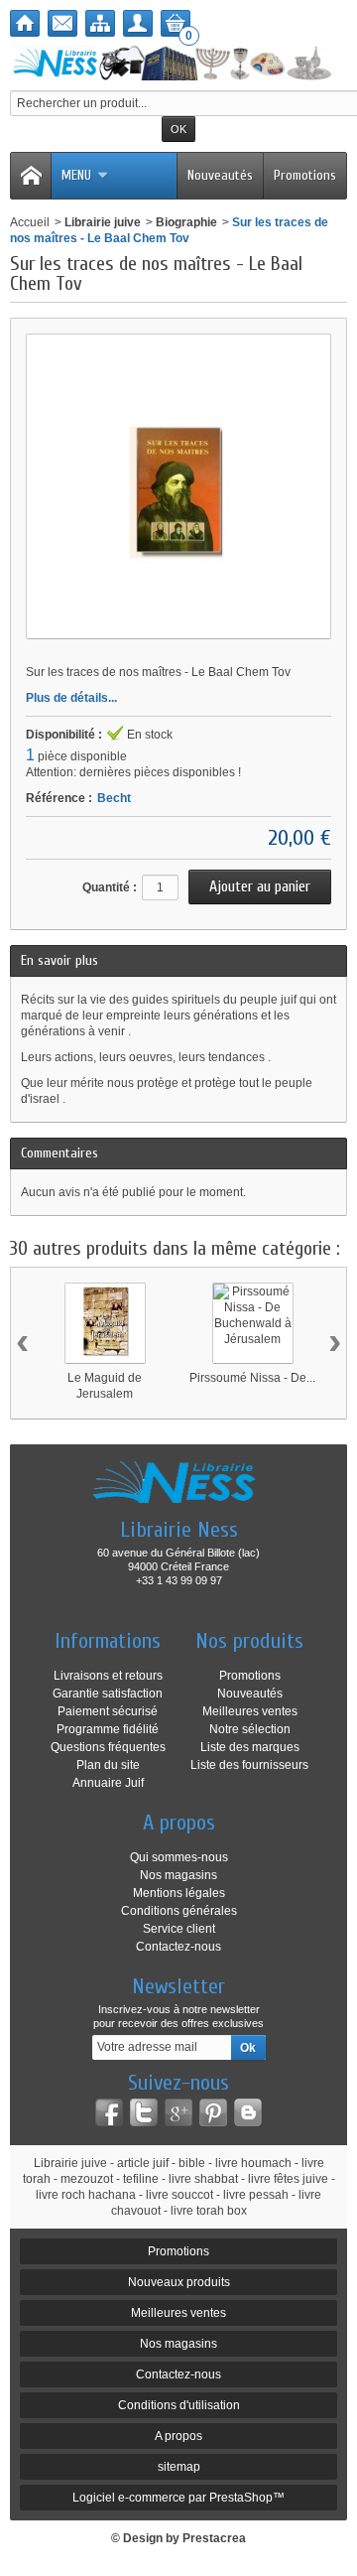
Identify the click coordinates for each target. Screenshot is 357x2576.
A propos (178, 2436)
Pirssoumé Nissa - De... (252, 1378)
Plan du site (108, 1765)
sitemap (179, 2467)
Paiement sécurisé (108, 1711)
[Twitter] (144, 2112)
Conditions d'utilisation (179, 2405)
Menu (76, 175)
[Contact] (62, 23)
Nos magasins (178, 1875)
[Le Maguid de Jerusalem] (105, 1323)
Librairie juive (103, 222)
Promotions (305, 175)
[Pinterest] (213, 2112)
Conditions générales (179, 1911)
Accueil (30, 222)
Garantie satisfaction (108, 1694)
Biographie (186, 222)
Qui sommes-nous (179, 1857)
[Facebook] (109, 2112)
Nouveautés (220, 175)
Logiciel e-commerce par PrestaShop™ (178, 2498)
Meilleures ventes (250, 1711)
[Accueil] (25, 23)
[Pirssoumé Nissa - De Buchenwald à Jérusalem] (253, 1323)
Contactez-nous (178, 1947)
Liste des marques (250, 1747)
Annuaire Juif (108, 1783)
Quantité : (110, 887)
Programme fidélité (108, 1729)
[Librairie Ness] (178, 63)
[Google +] (178, 2112)
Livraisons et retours (108, 1676)
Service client (179, 1929)
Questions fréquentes (108, 1747)
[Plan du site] (100, 23)
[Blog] (248, 2112)
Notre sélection (250, 1729)
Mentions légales (179, 1893)
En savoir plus (59, 960)
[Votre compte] (138, 23)
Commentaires (59, 1153)
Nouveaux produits (179, 2282)
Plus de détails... (71, 698)
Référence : (59, 798)
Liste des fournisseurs (249, 1765)
